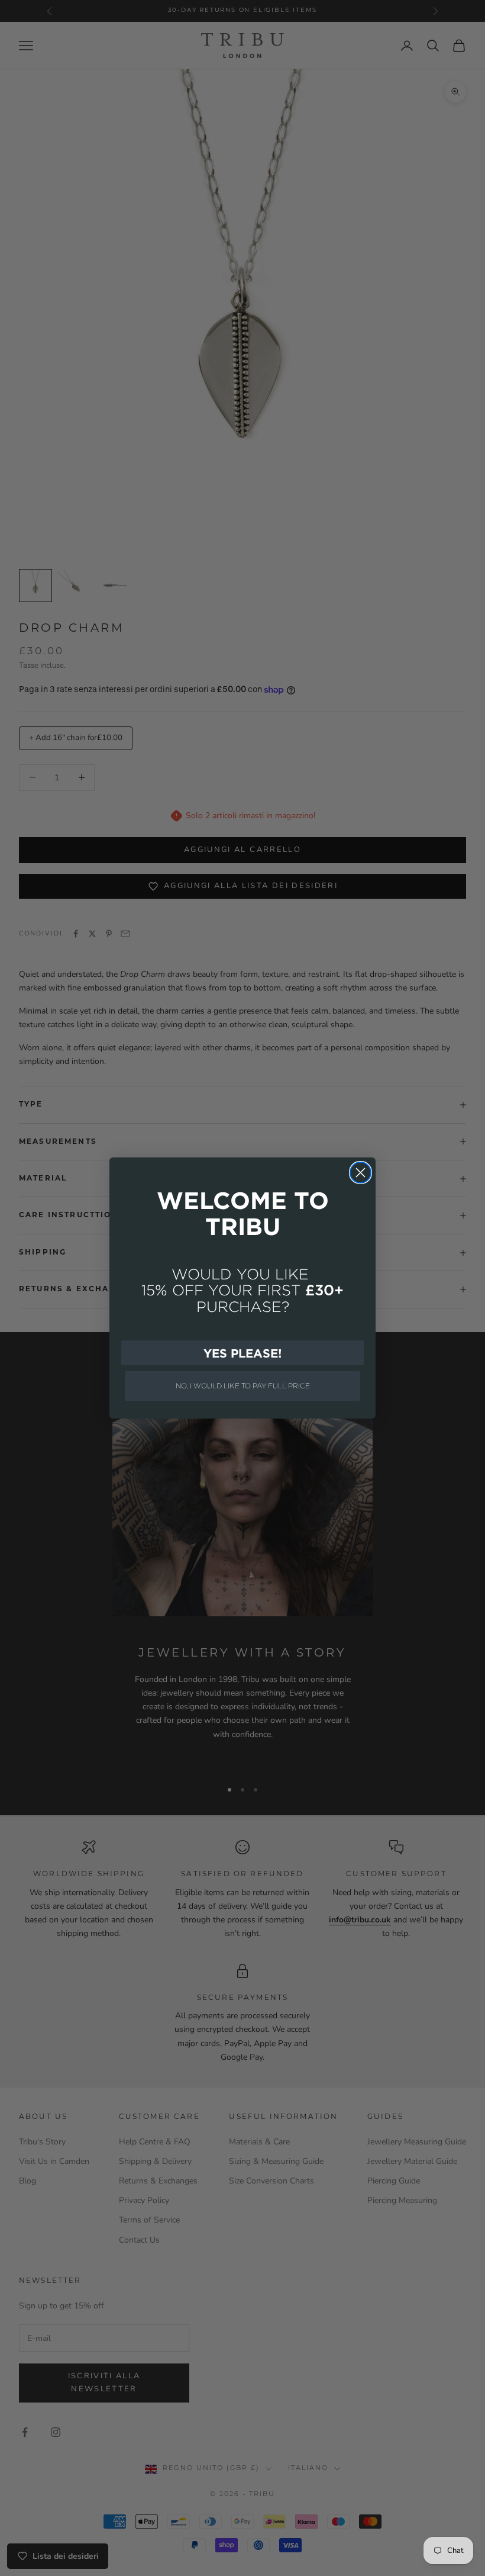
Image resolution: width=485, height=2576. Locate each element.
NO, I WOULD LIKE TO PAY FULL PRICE (243, 1386)
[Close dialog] (360, 1173)
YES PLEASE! (242, 1353)
